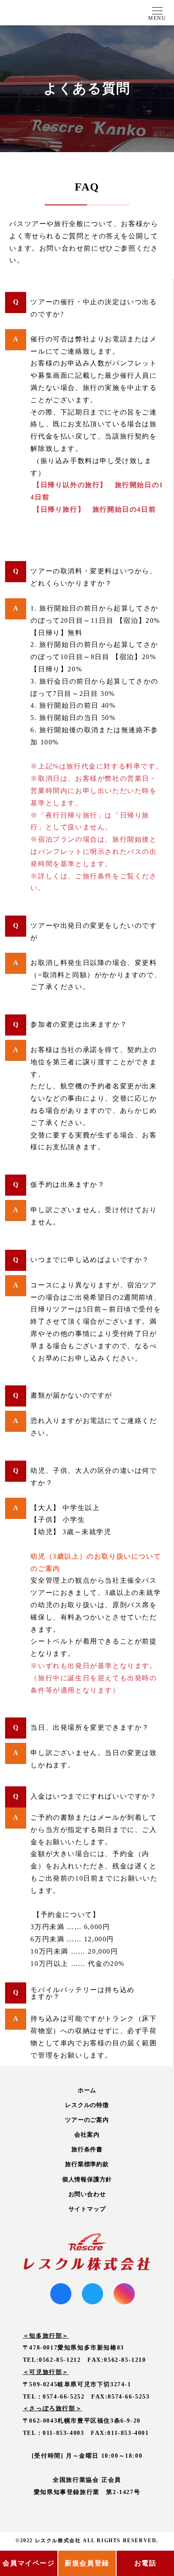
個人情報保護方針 (87, 2179)
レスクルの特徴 (87, 2105)
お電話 (145, 2563)
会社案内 (87, 2135)
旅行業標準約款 (87, 2164)
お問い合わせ (87, 2194)
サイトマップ (87, 2209)
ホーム (87, 2090)
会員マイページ (29, 2563)
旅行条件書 (87, 2149)
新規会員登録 (87, 2563)
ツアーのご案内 (87, 2120)
